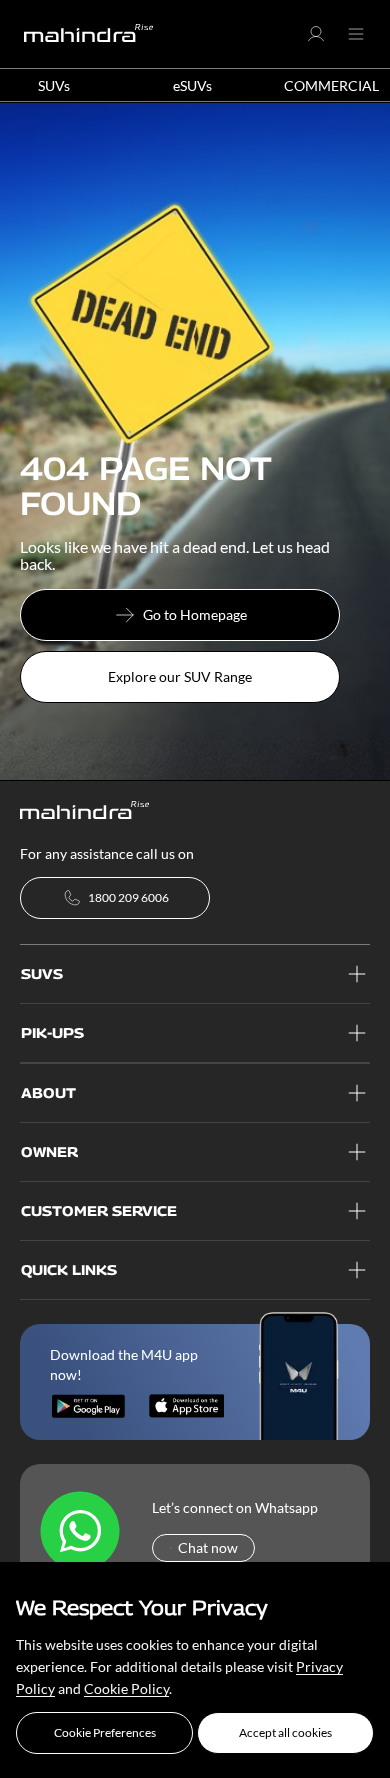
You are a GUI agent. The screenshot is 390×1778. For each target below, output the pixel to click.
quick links (69, 1269)
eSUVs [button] (192, 85)
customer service (99, 1210)
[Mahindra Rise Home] (89, 34)
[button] (104, 1733)
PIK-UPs (52, 1032)
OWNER (49, 1151)
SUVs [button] (54, 85)
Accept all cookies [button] (285, 1732)
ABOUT (48, 1092)
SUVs (42, 973)
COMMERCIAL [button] (331, 85)
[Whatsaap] (80, 1532)
